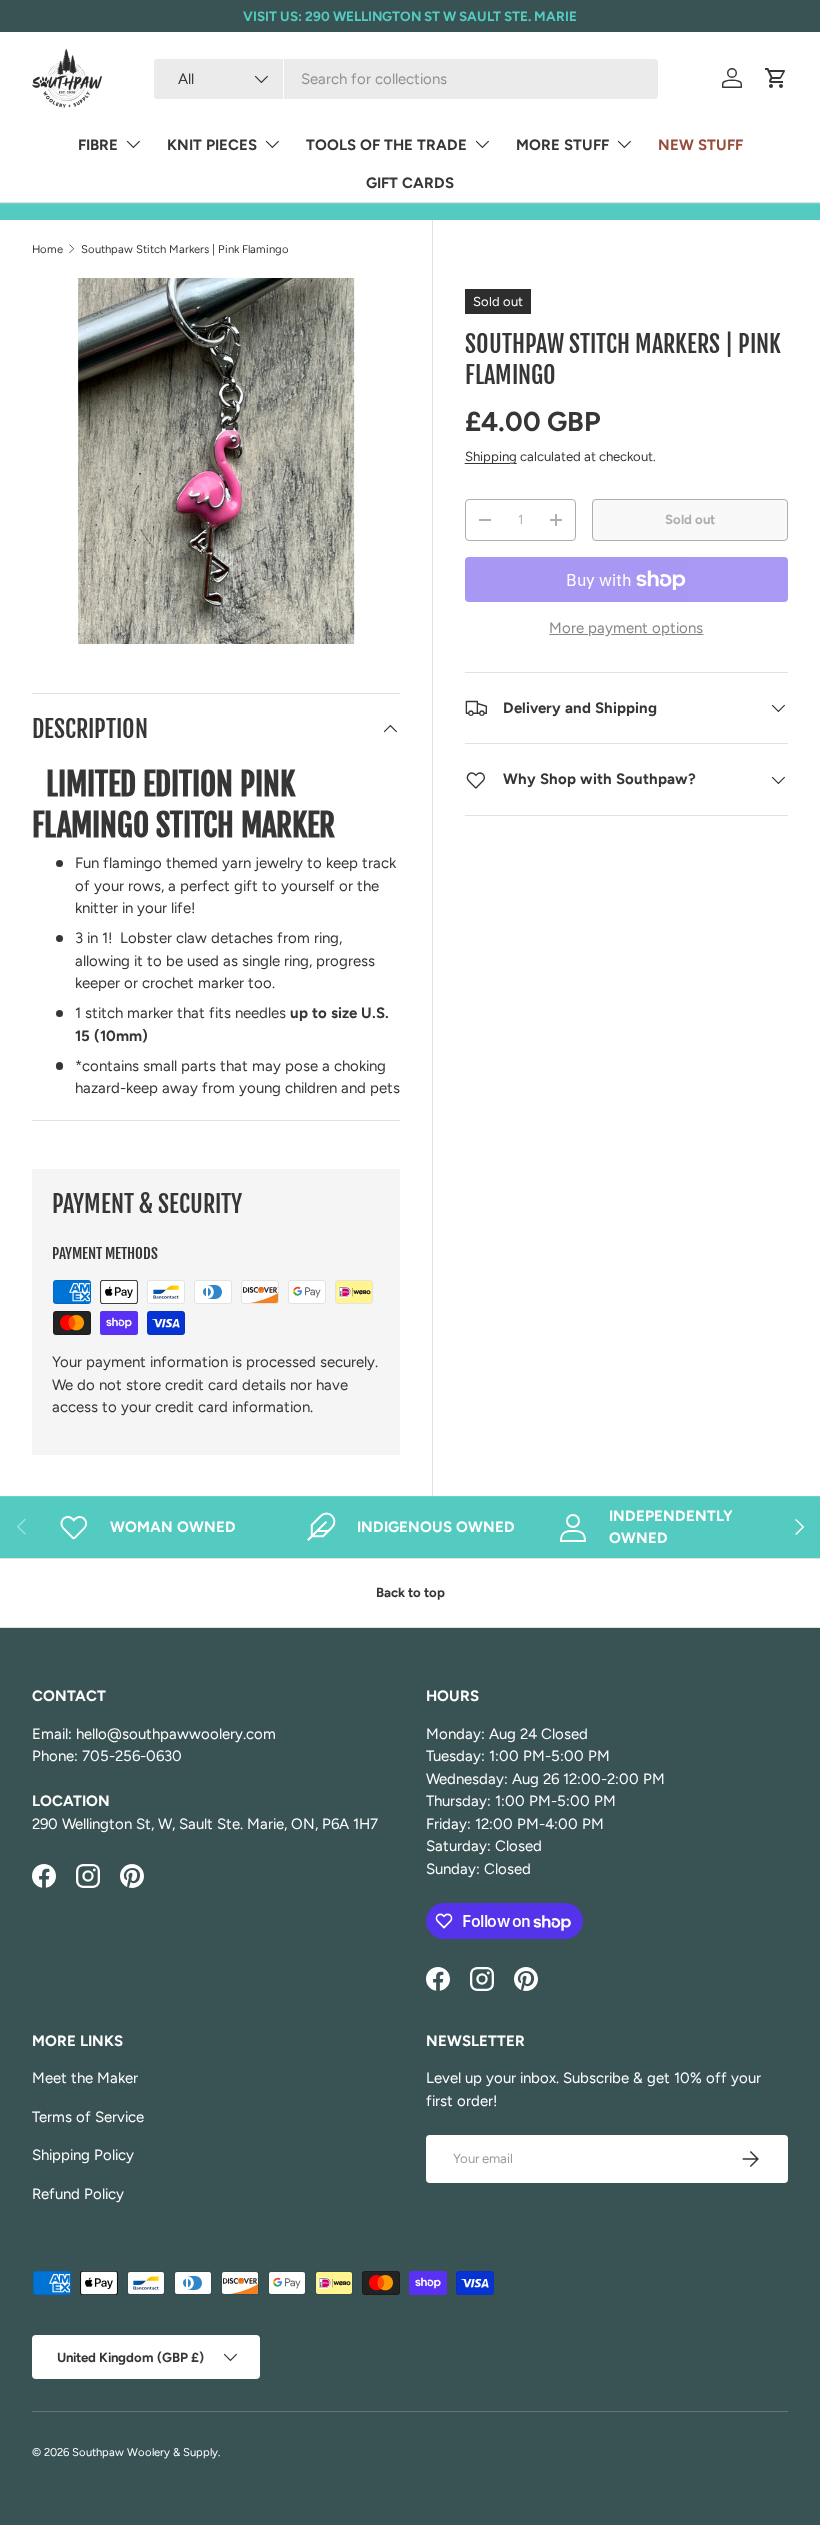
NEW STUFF (700, 145)
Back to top (410, 1592)
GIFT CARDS (410, 183)
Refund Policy (78, 2194)
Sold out (690, 519)
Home (47, 249)
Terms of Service (88, 2117)
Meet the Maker (85, 2078)
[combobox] (405, 79)
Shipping (491, 456)
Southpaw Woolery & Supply (145, 2452)
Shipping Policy (83, 2155)
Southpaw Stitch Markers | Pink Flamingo (185, 249)
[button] (776, 78)
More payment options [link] (626, 628)
